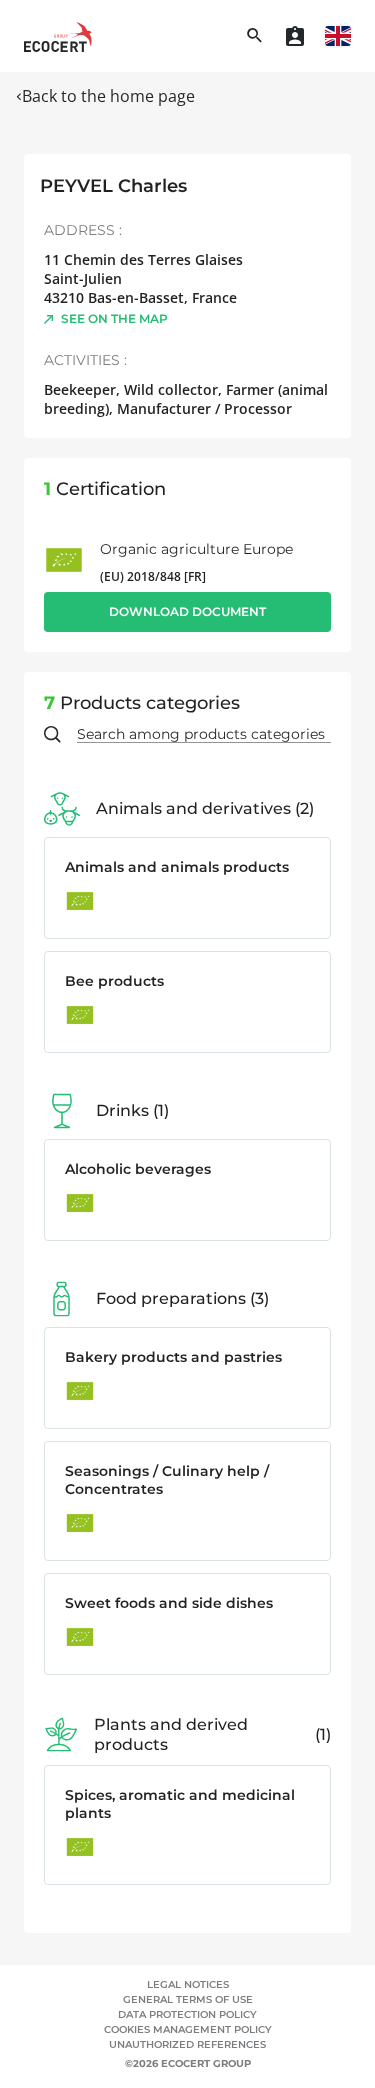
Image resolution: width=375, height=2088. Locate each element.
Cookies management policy (188, 2029)
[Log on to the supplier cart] (295, 36)
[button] (338, 36)
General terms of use (188, 1999)
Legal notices (188, 1984)
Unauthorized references (187, 2044)
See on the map (114, 318)
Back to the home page (108, 96)
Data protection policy (187, 2014)
